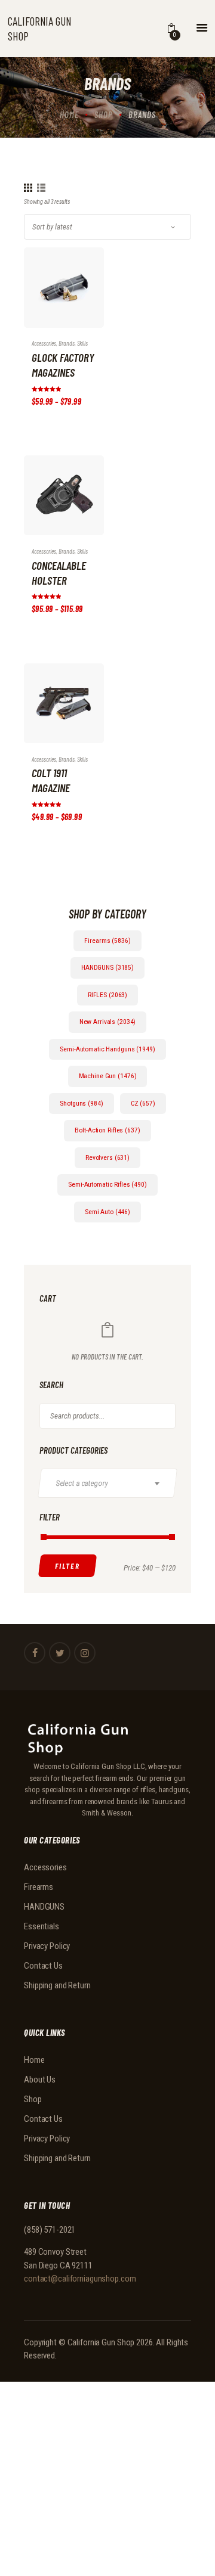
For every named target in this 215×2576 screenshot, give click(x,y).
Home (69, 114)
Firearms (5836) (107, 941)
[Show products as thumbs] (28, 188)
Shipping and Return (57, 1985)
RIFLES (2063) (107, 995)
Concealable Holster (59, 573)
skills (82, 343)
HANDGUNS (44, 1907)
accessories (44, 343)
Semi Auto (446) (107, 1212)
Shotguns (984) (81, 1103)
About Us (40, 2080)
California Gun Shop (101, 2342)
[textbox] (113, 1483)
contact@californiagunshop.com (80, 2279)
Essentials (42, 1926)
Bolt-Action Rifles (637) (107, 1130)
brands (67, 343)
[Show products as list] (41, 188)
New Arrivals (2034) (108, 1022)
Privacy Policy (47, 1946)
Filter (68, 1566)
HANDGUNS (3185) (107, 967)
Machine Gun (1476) (108, 1076)
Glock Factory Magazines (63, 365)
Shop (104, 114)
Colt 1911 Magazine (51, 780)
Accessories (45, 1867)
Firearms (39, 1887)
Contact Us (43, 1966)
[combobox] (107, 1483)
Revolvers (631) (107, 1157)
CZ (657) (143, 1103)
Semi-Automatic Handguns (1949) (107, 1049)
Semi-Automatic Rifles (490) (107, 1184)
